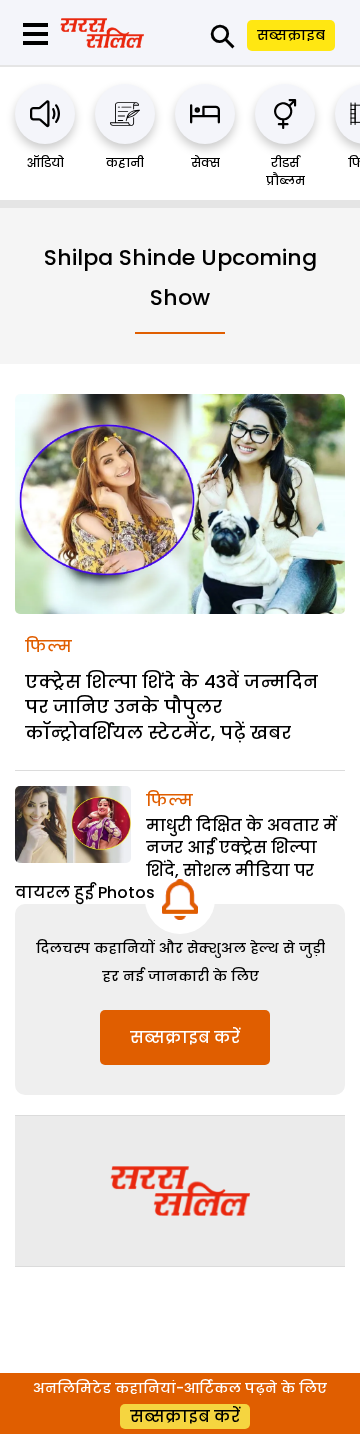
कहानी (125, 162)
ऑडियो (45, 162)
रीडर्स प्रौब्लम (285, 171)
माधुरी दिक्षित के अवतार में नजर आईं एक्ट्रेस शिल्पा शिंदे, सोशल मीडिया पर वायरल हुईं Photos (176, 859)
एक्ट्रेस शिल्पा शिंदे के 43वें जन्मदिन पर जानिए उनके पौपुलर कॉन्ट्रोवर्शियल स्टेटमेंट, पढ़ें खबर (171, 706)
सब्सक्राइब (291, 35)
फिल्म (48, 646)
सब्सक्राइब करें (185, 1037)
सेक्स (205, 162)
